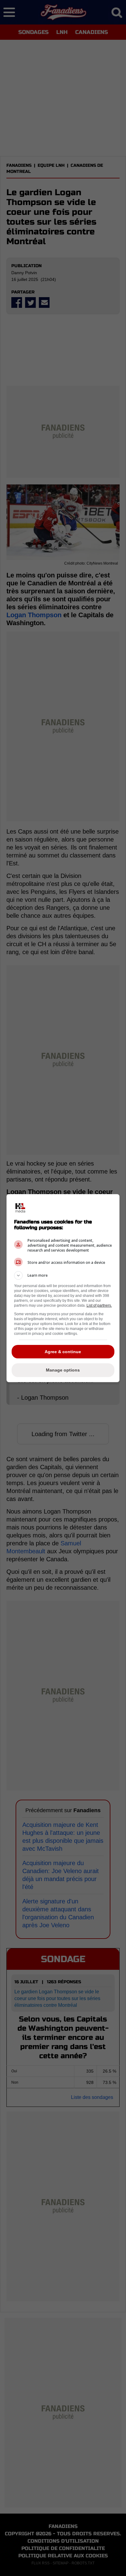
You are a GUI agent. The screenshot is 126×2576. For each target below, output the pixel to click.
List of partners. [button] (99, 1305)
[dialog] (63, 1288)
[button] (63, 1275)
